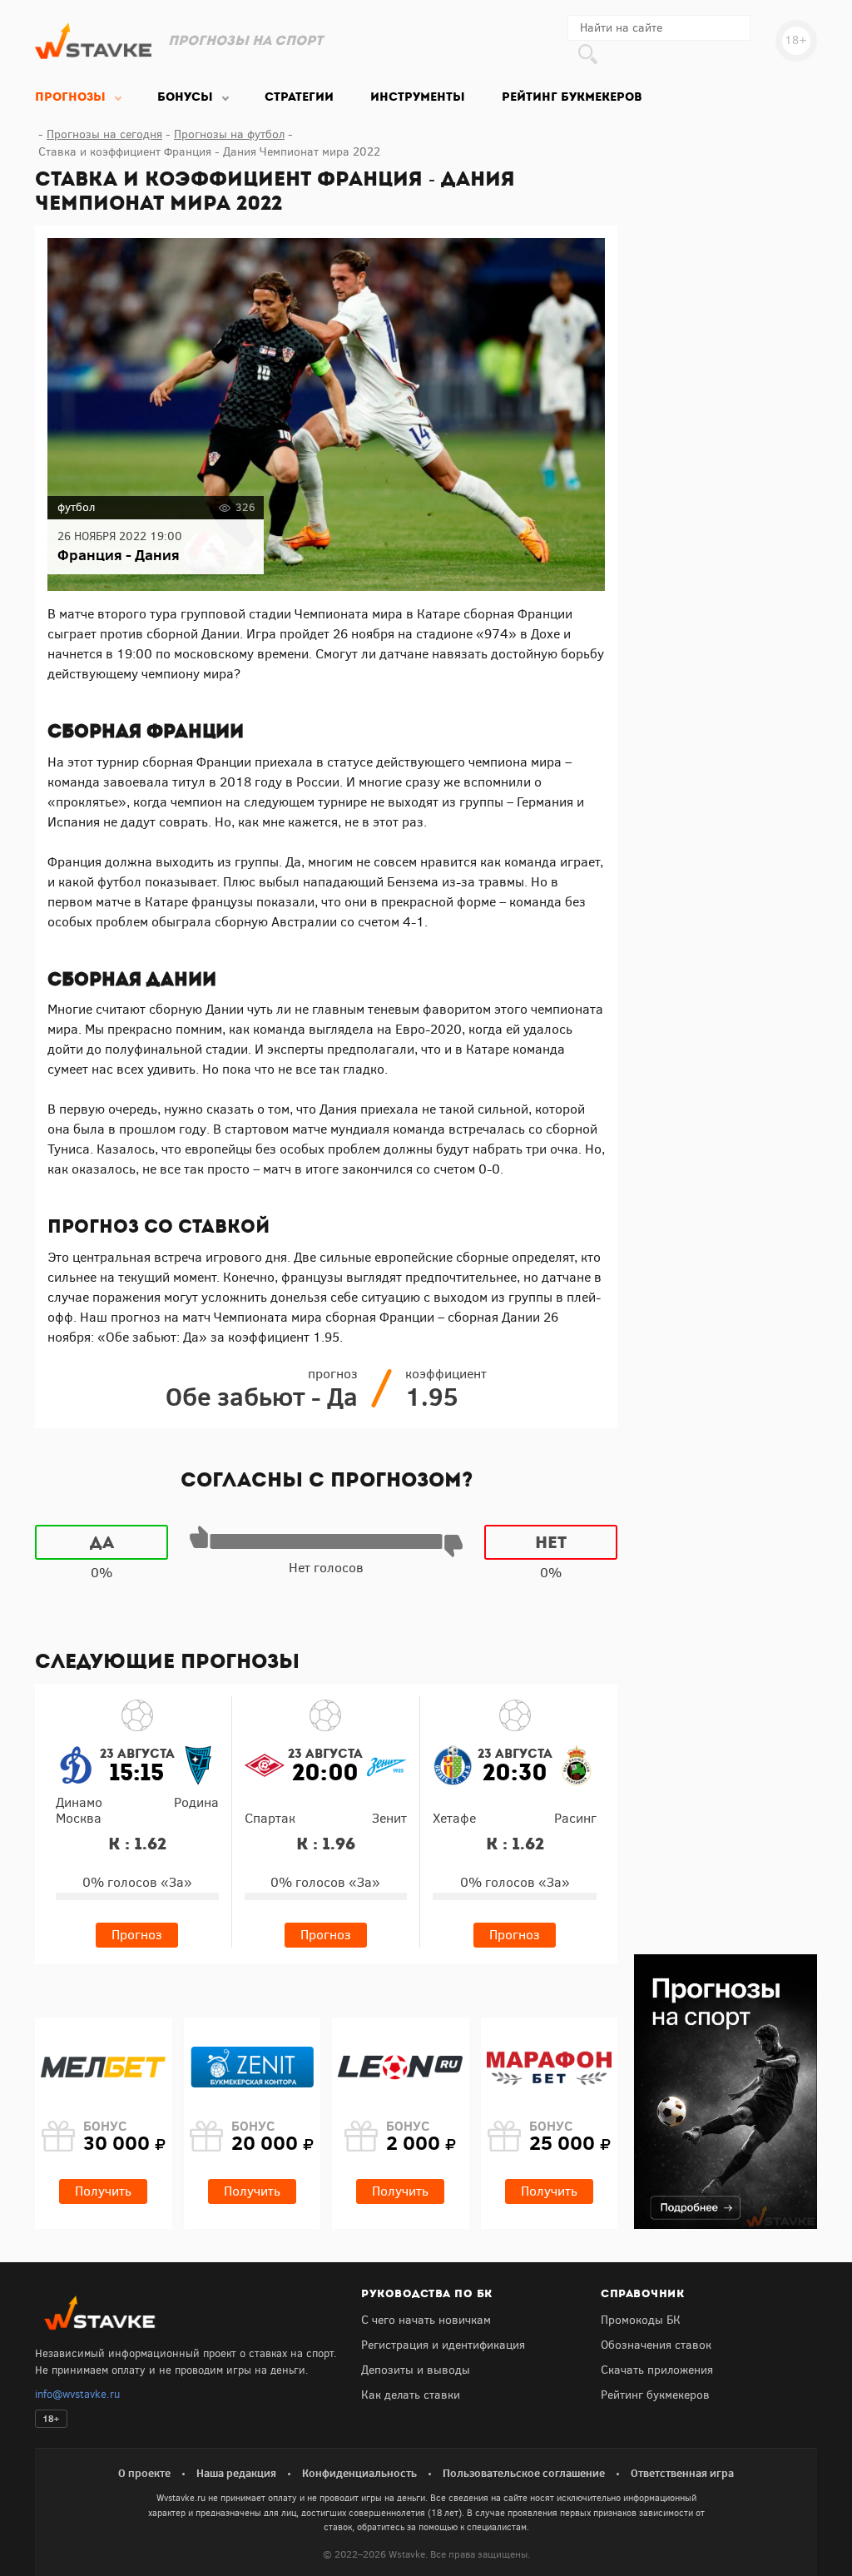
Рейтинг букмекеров (655, 2395)
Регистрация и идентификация (443, 2345)
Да (102, 1542)
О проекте (144, 2473)
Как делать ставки (411, 2395)
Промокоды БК (641, 2320)
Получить (103, 2191)
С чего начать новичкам (426, 2320)
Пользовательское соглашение (524, 2473)
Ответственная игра (682, 2473)
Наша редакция (236, 2473)
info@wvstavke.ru (77, 2394)
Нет (551, 1542)
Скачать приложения (657, 2370)
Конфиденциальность (359, 2473)
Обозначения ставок (656, 2345)
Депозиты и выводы (416, 2370)
